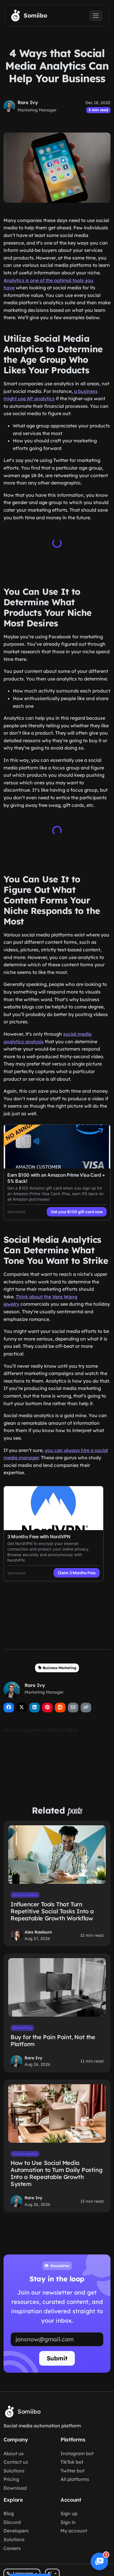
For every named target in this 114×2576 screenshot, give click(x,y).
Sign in (68, 2522)
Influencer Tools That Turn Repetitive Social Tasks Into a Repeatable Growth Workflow (52, 1911)
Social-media (25, 1895)
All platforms (75, 2479)
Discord (12, 2522)
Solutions (14, 2471)
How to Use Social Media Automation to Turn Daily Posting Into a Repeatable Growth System (56, 2173)
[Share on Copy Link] (86, 1708)
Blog (9, 2513)
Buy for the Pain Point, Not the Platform (53, 2040)
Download (15, 2488)
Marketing (22, 2028)
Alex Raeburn (38, 1932)
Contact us (16, 2462)
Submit (57, 2358)
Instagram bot (77, 2453)
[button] (99, 2561)
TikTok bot (72, 2462)
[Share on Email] (73, 1708)
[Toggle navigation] (96, 16)
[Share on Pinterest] (47, 1708)
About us (14, 2453)
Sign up (69, 2513)
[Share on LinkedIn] (34, 1708)
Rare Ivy (28, 102)
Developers (16, 2531)
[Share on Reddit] (60, 1708)
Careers (12, 2548)
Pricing (11, 2479)
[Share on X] (22, 1708)
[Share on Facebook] (9, 1708)
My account (74, 2531)
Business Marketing (59, 1668)
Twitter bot (72, 2471)
